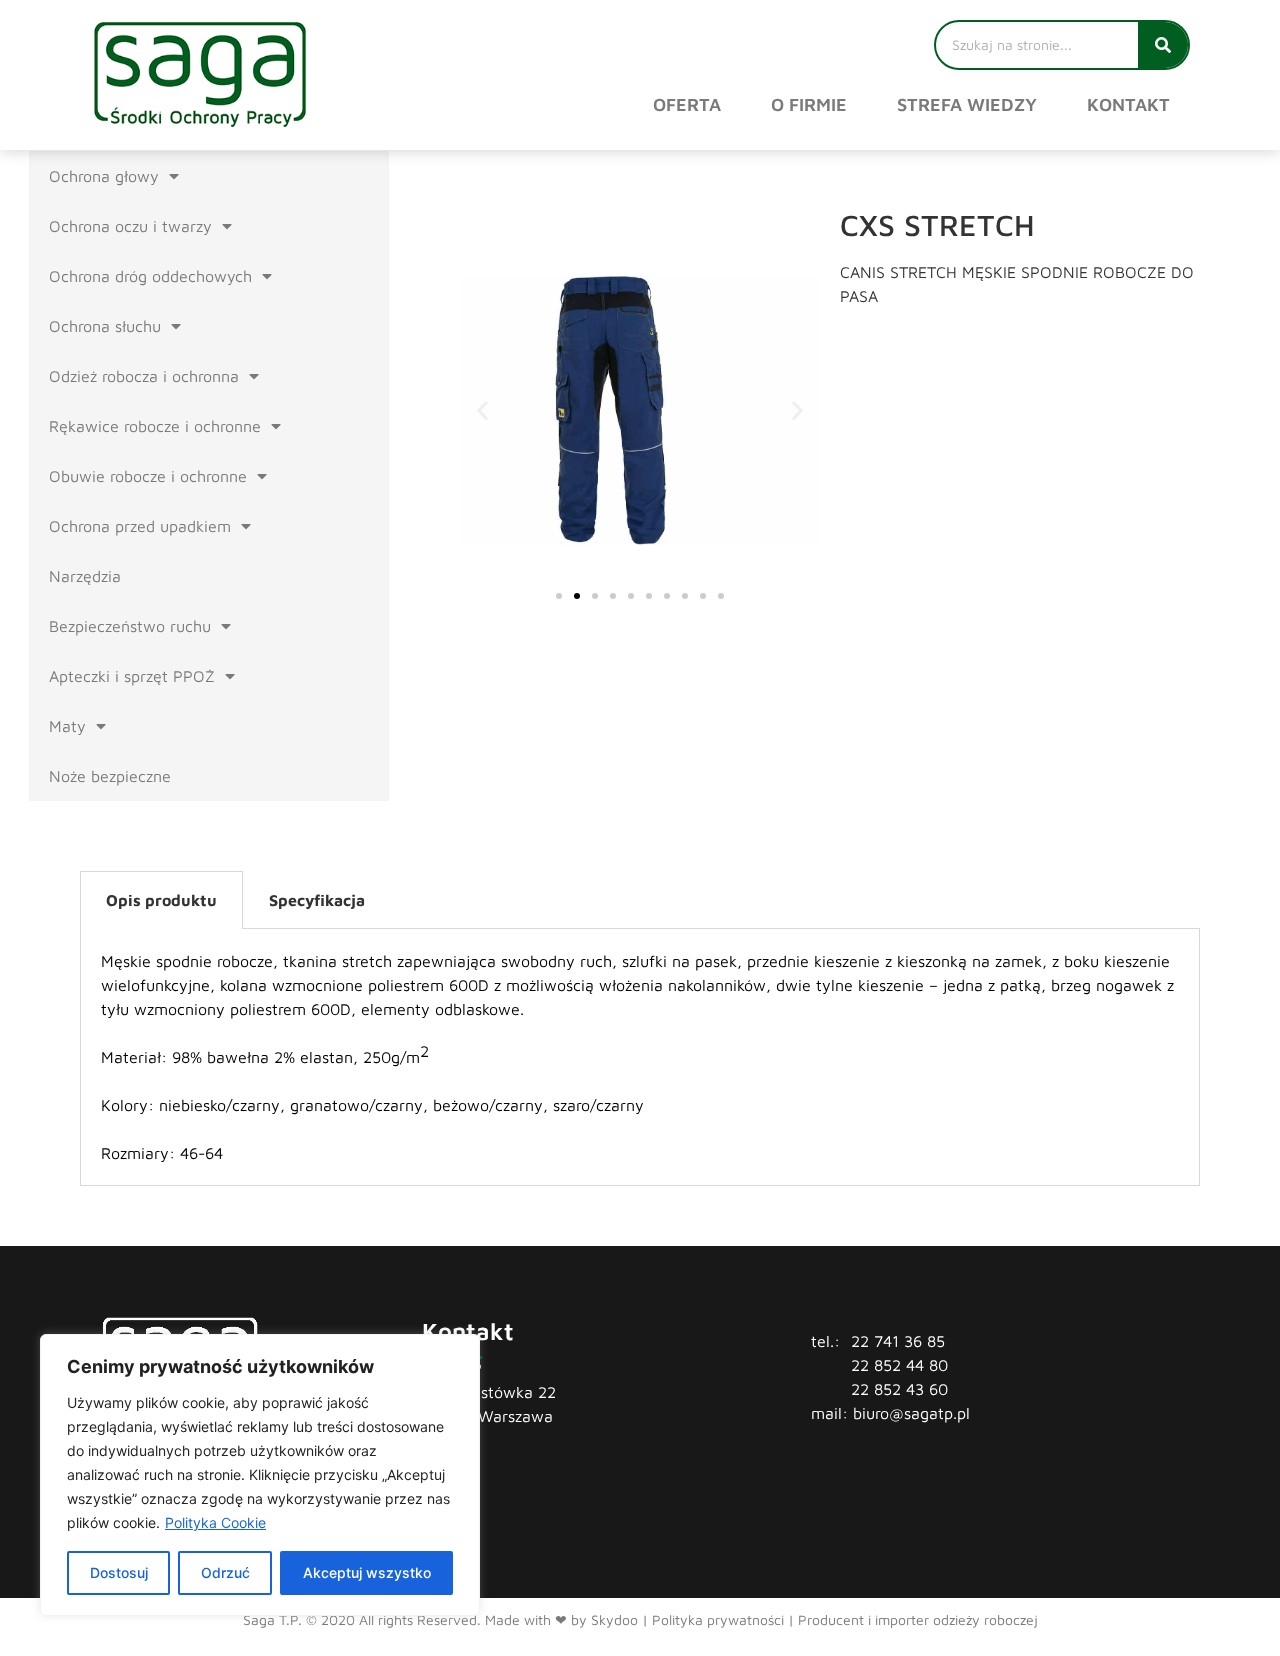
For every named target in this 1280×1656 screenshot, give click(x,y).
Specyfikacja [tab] (317, 900)
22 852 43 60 (899, 1389)
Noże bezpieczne (110, 776)
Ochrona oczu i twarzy (130, 226)
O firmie (809, 104)
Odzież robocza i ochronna (144, 376)
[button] (482, 410)
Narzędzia (85, 576)
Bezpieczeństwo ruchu (130, 626)
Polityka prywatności (718, 1619)
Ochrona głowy (104, 176)
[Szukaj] (1163, 45)
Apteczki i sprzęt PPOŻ (132, 676)
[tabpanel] (640, 1057)
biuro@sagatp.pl (911, 1413)
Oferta (687, 104)
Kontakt (1128, 104)
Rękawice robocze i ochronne (155, 426)
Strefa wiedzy (967, 104)
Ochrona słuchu (105, 326)
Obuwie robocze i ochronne (148, 476)
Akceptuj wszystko (367, 1572)
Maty (67, 726)
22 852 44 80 (899, 1365)
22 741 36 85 (898, 1341)
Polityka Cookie (215, 1522)
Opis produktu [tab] (161, 900)
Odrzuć (225, 1572)
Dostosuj (119, 1572)
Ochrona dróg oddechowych (150, 276)
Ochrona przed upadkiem (140, 526)
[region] (260, 1475)
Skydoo (614, 1619)
